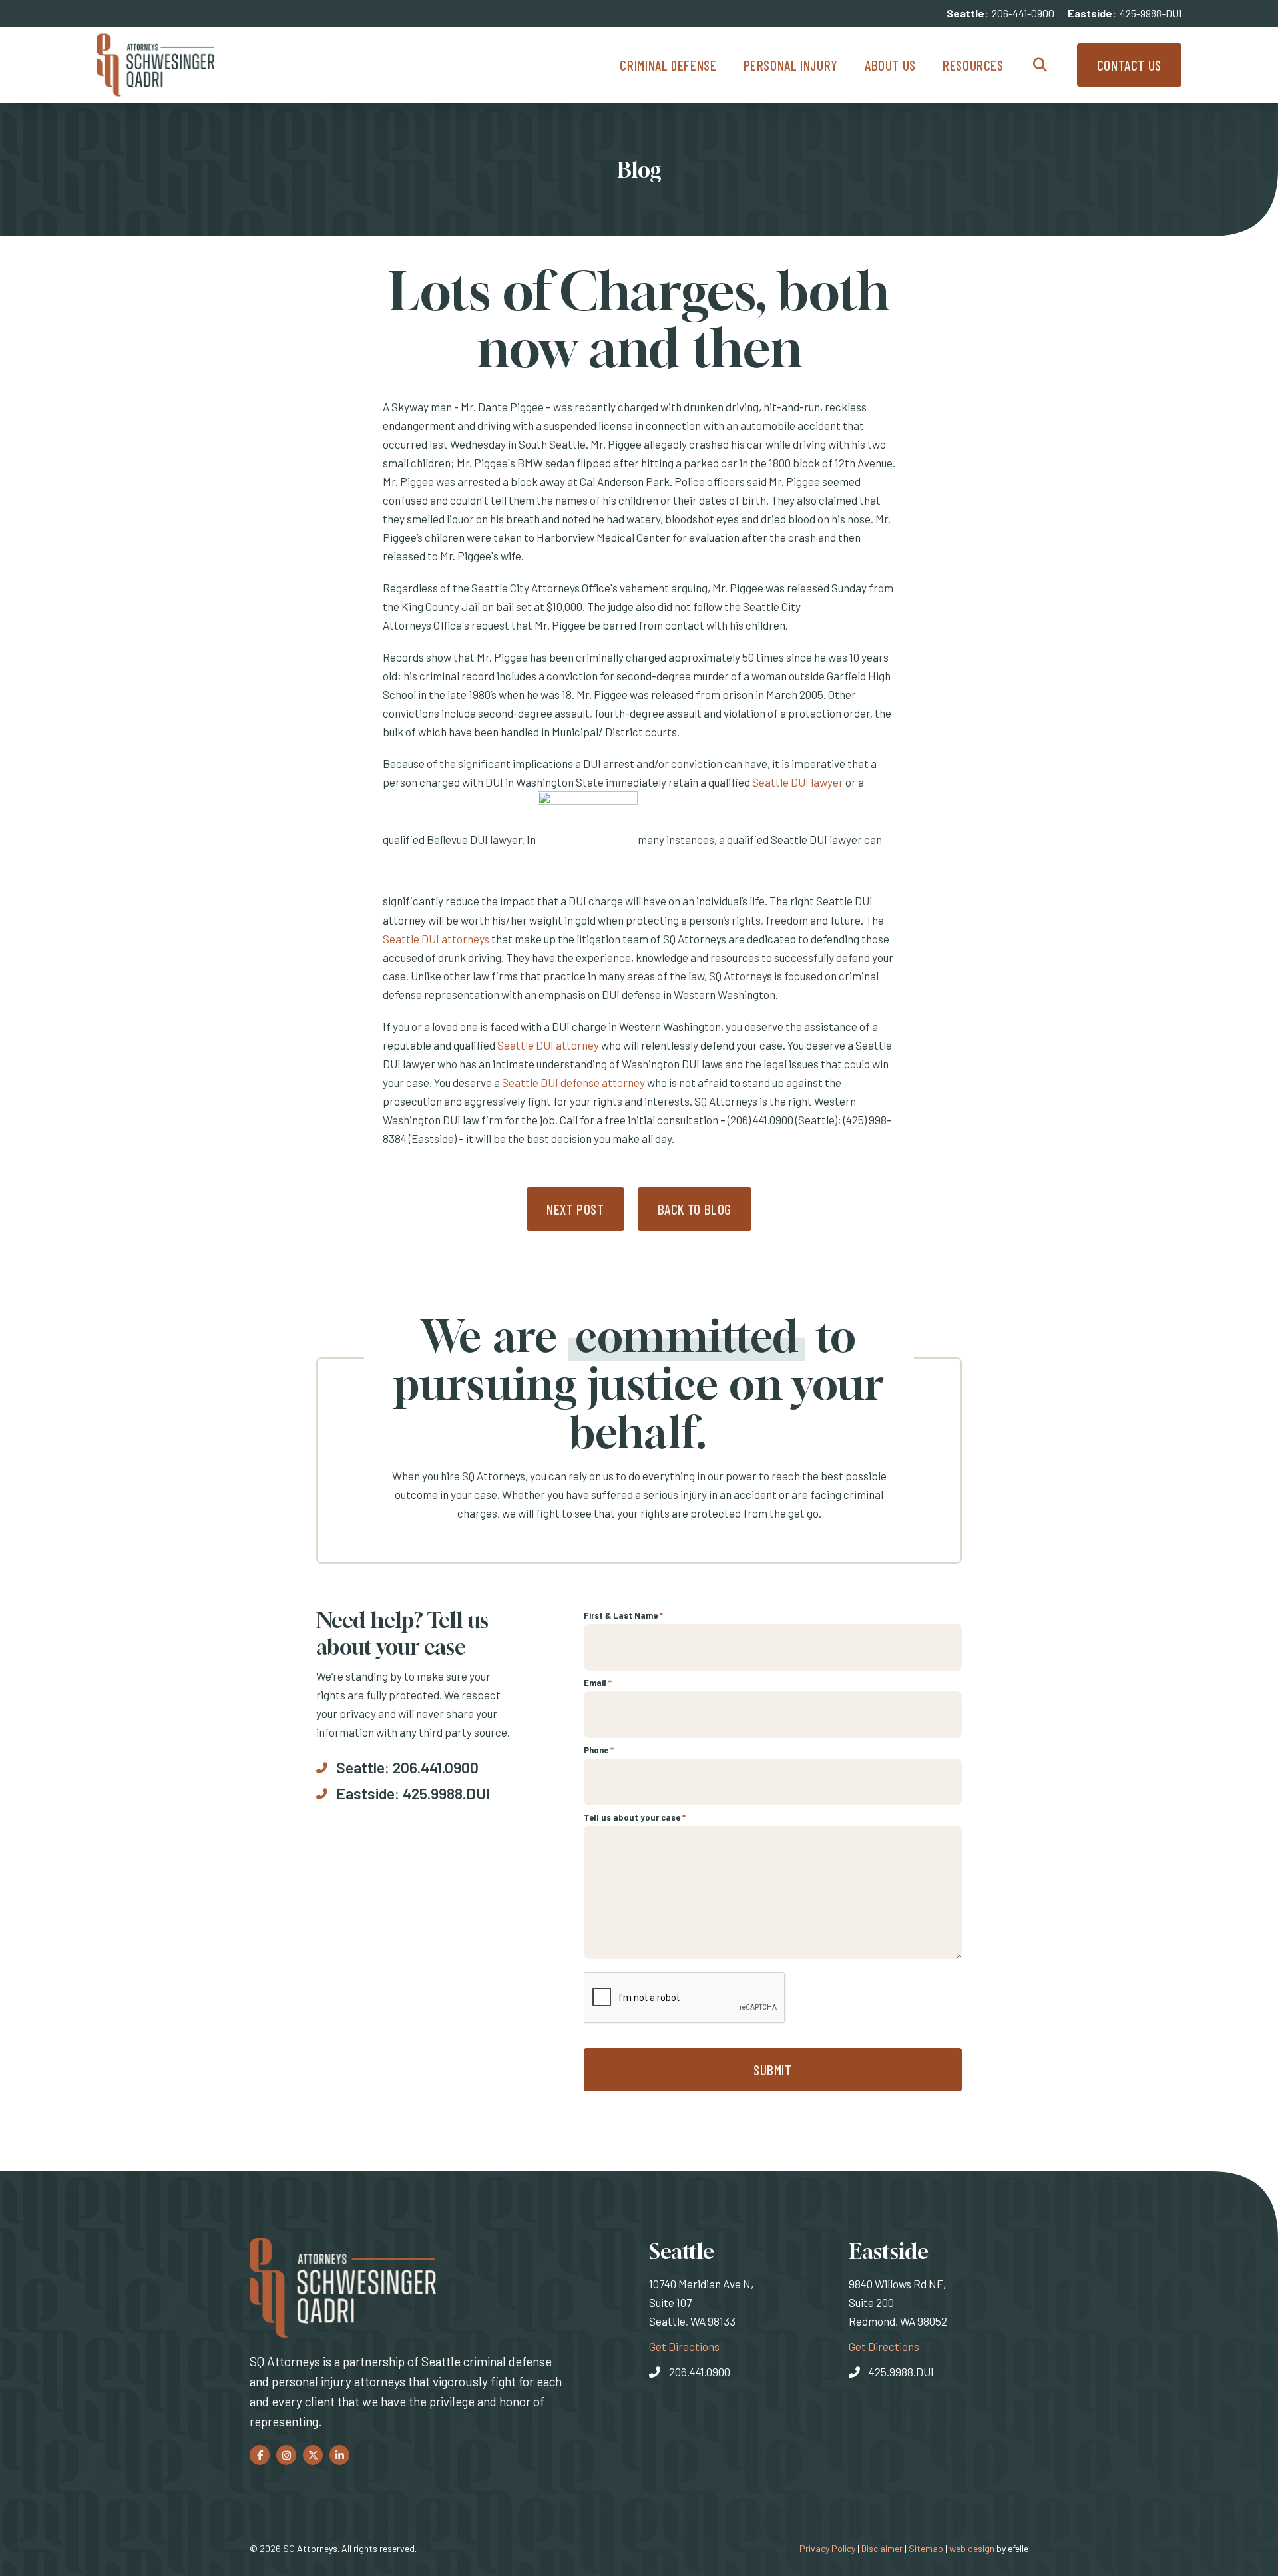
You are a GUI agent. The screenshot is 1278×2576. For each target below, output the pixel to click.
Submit (773, 2070)
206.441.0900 (436, 1767)
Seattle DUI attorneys (436, 939)
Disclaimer (882, 2548)
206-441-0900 (1023, 13)
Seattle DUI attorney (548, 1045)
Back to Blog (695, 1209)
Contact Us (1129, 65)
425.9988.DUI (446, 1793)
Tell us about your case (635, 1817)
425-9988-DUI (1151, 13)
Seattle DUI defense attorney (573, 1082)
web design (972, 2548)
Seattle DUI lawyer (798, 782)
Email (598, 1683)
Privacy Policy (827, 2548)
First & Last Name (623, 1615)
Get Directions (684, 2346)
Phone (599, 1750)
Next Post (575, 1209)
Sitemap (926, 2548)
